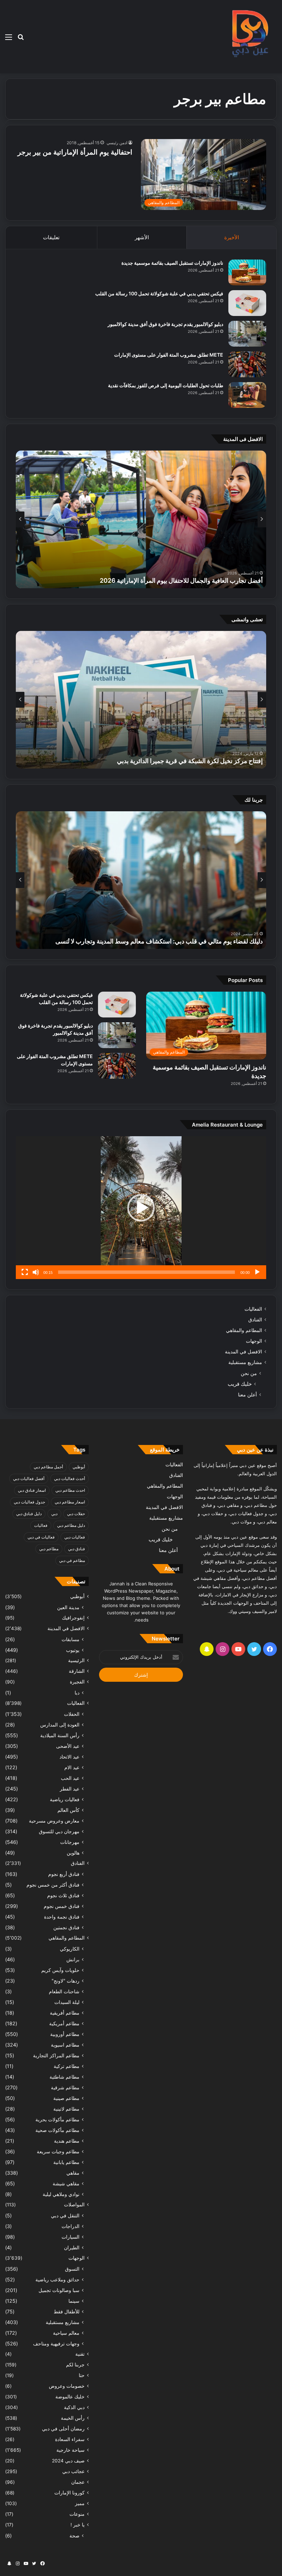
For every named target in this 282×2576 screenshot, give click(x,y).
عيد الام (72, 1767)
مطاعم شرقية (65, 2087)
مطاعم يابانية (66, 2162)
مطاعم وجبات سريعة (58, 2151)
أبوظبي (79, 1467)
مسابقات (70, 1639)
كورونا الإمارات (69, 2493)
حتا (82, 2375)
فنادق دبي (77, 1549)
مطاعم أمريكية (64, 2023)
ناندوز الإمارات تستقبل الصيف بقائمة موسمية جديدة (172, 263)
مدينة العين (68, 1607)
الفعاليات (253, 1309)
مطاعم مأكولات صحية (57, 2130)
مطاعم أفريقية (65, 2013)
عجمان (78, 2482)
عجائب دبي (73, 2471)
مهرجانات (70, 1842)
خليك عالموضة (70, 2397)
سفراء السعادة (70, 2439)
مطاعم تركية (67, 2066)
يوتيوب (73, 1650)
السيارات (70, 2237)
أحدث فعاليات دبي (69, 1479)
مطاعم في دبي (72, 1560)
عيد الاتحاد (69, 1757)
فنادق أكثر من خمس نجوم (53, 1885)
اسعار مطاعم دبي (70, 1502)
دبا (77, 1693)
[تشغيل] (257, 1272)
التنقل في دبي (65, 2215)
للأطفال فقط (67, 2311)
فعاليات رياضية (65, 1799)
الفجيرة (77, 1682)
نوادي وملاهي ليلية (61, 2194)
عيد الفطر (70, 1789)
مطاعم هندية (67, 2141)
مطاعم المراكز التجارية (56, 2055)
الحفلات (72, 1714)
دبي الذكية (74, 2407)
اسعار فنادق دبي (32, 1490)
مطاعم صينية (66, 2098)
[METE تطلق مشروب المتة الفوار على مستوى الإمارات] (247, 364)
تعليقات (51, 237)
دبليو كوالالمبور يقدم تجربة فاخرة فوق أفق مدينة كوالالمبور (165, 324)
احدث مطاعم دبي (70, 1490)
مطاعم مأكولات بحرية (57, 2119)
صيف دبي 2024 (68, 2461)
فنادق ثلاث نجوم (63, 1895)
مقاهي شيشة (66, 2183)
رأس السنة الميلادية (60, 1735)
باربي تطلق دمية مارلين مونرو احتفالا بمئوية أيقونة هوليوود (190, 580)
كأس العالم (68, 1810)
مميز (80, 2503)
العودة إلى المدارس (60, 1725)
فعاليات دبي (75, 1537)
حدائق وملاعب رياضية (57, 2279)
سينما (74, 2301)
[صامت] (36, 1272)
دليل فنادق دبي (29, 1514)
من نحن (249, 1373)
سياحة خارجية (70, 2450)
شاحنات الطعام (64, 1991)
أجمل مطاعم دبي (48, 1467)
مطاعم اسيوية (65, 2045)
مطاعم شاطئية (64, 2077)
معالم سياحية (66, 2333)
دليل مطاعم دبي (71, 1525)
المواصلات (74, 2205)
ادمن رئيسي (117, 143)
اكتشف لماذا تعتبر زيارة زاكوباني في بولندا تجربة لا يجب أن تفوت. (181, 941)
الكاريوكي (70, 1949)
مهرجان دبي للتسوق (59, 1831)
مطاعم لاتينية (66, 2109)
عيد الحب (70, 1778)
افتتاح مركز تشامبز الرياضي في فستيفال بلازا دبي (200, 761)
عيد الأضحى (68, 1746)
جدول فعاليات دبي (29, 1502)
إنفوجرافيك (73, 1618)
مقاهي (73, 2173)
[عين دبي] (249, 37)
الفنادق (255, 1320)
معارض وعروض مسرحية (54, 1821)
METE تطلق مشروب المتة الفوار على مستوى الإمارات (169, 355)
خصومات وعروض (67, 2386)
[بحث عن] (21, 39)
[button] (141, 1208)
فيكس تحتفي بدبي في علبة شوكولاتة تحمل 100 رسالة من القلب (159, 293)
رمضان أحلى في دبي (63, 2429)
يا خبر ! (78, 2525)
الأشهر (142, 237)
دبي (54, 1514)
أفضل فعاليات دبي (29, 1479)
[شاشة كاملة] (25, 1272)
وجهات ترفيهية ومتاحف (56, 2343)
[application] (141, 1208)
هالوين (73, 1853)
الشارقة (77, 1671)
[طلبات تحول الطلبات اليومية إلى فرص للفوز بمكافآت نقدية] (247, 395)
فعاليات (41, 1525)
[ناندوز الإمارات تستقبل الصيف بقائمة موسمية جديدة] (247, 272)
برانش (73, 1959)
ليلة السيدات (67, 2002)
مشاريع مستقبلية (245, 1362)
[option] (141, 519)
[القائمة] (9, 39)
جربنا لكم (75, 2365)
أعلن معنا (247, 1395)
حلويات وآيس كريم (60, 1970)
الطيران (72, 2247)
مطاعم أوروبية (65, 2034)
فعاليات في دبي (41, 1537)
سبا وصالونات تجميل (59, 2290)
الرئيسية (76, 1660)
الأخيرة (232, 237)
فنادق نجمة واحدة (62, 1917)
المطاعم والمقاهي (244, 1330)
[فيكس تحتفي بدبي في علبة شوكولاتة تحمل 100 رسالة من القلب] (247, 303)
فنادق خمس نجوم (62, 1906)
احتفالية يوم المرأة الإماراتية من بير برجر (75, 152)
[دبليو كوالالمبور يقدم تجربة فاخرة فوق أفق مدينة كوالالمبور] (247, 334)
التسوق (72, 2269)
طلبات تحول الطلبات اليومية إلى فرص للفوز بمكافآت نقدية (166, 385)
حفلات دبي (76, 1514)
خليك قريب (240, 1384)
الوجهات (254, 1341)
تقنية (80, 2354)
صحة (74, 2536)
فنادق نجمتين (66, 1927)
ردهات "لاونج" (66, 1981)
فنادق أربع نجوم (64, 1874)
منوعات (77, 2514)
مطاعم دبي (49, 1549)
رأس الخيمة (73, 2418)
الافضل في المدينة (243, 1352)
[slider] (147, 1272)
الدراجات (70, 2226)
